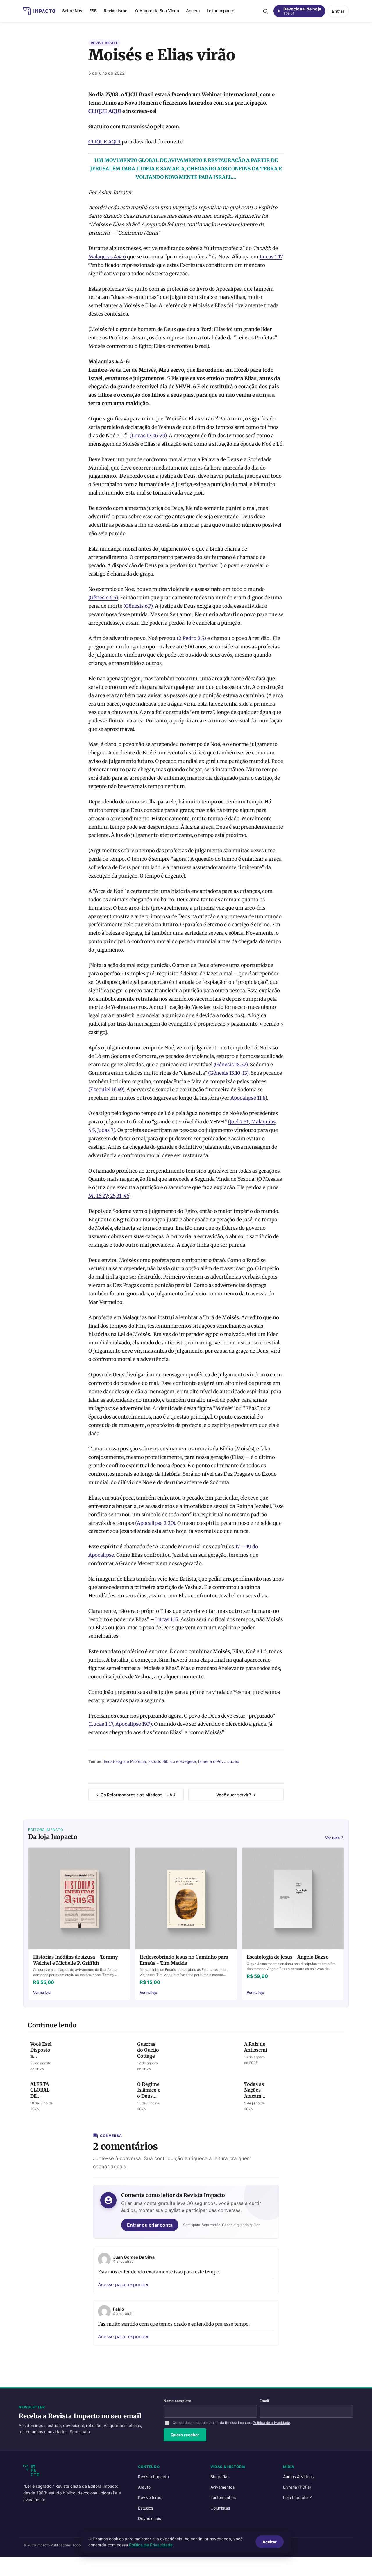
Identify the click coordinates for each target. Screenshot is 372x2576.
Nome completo (177, 2401)
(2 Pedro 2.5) (191, 638)
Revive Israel (116, 11)
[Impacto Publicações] (39, 11)
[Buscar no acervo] (265, 11)
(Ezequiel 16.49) (106, 1090)
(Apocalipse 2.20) (155, 1523)
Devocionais (150, 2518)
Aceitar (270, 2542)
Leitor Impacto (220, 11)
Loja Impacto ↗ (298, 2497)
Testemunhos (223, 2497)
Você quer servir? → (236, 1795)
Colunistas (220, 2508)
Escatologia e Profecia (125, 1761)
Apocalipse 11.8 (248, 1098)
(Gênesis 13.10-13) (228, 1073)
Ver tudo (335, 1838)
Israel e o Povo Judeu (219, 1761)
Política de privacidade (271, 2423)
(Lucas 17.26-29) (148, 436)
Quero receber (185, 2435)
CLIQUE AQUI (105, 111)
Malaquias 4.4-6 (107, 257)
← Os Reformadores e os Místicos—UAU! (136, 1795)
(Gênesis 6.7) (138, 606)
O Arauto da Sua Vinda (157, 11)
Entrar (338, 11)
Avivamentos (222, 2487)
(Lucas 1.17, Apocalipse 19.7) (120, 1724)
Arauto (144, 2487)
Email (264, 2401)
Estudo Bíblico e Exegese (172, 1761)
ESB (93, 11)
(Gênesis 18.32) (231, 1065)
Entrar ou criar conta (150, 2225)
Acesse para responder (123, 2284)
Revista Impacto (153, 2477)
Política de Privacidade (151, 2545)
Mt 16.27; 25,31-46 (109, 1196)
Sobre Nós (72, 11)
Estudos (146, 2508)
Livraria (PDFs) (297, 2487)
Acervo (193, 11)
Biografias (220, 2477)
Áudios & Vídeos (298, 2477)
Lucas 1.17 (271, 257)
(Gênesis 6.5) (103, 598)
